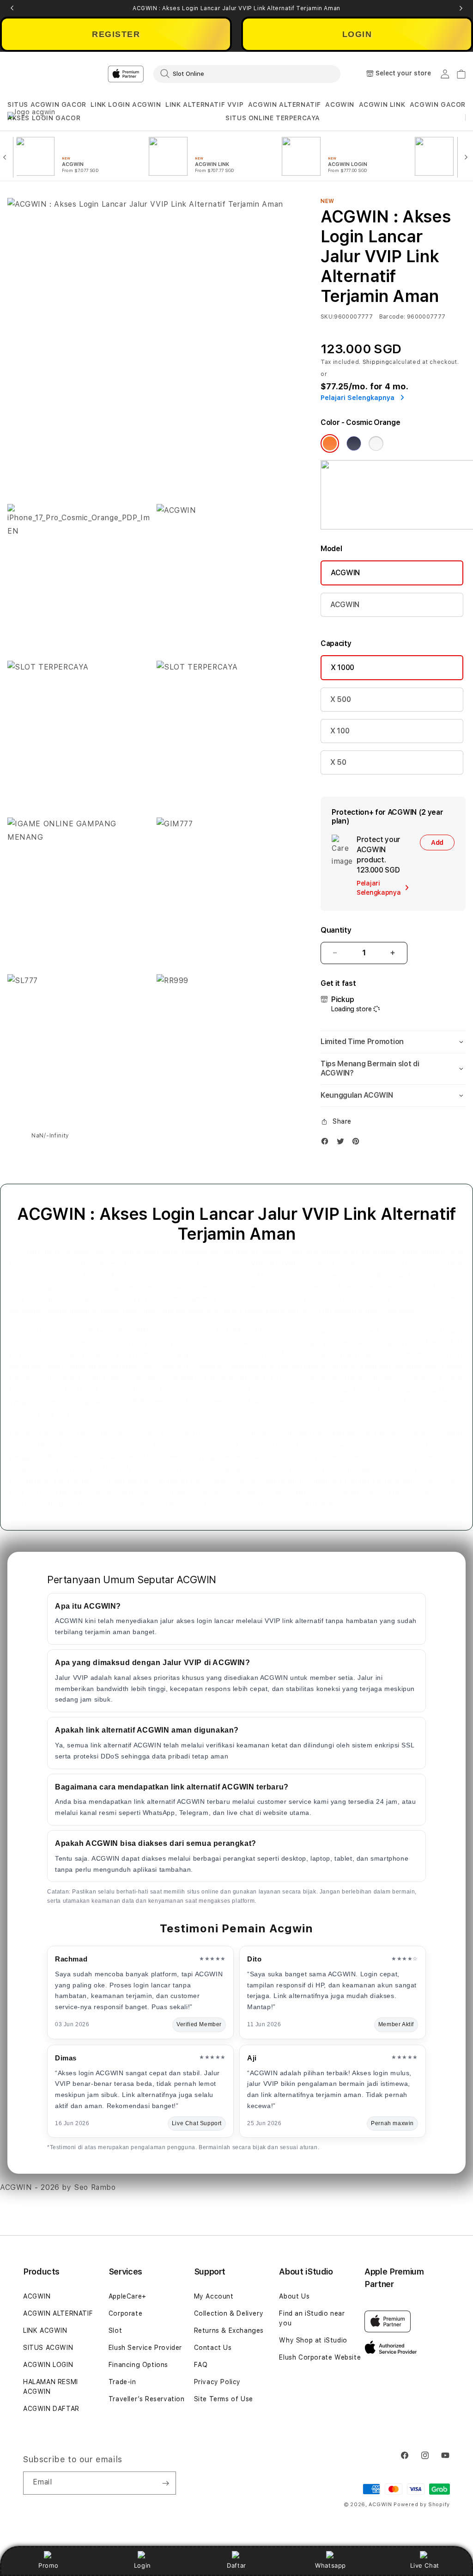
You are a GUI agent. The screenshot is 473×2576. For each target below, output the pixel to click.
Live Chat (425, 2565)
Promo (48, 2565)
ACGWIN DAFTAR (51, 2409)
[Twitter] (343, 1143)
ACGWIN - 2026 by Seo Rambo (58, 2187)
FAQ (201, 2365)
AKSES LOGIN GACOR (44, 118)
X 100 (340, 731)
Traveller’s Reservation (147, 2399)
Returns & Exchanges (229, 2330)
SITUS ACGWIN (48, 2348)
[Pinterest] (358, 1143)
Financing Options (138, 2365)
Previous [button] (12, 8)
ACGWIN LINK (382, 105)
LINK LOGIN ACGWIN (126, 105)
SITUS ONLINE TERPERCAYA (273, 118)
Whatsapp (330, 2565)
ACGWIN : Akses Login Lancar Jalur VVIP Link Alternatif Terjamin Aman (236, 8)
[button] (47, 105)
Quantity (336, 930)
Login (143, 2565)
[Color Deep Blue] (354, 443)
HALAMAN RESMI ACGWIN (51, 2387)
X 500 (340, 699)
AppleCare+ (127, 2296)
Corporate (125, 2313)
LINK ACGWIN (45, 2330)
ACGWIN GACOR (438, 105)
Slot (115, 2330)
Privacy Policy (217, 2382)
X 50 (338, 762)
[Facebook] (327, 1143)
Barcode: (392, 317)
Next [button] (461, 8)
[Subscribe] (165, 2483)
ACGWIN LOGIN (48, 2365)
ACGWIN (340, 105)
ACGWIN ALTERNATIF (285, 105)
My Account (214, 2296)
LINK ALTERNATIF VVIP (204, 105)
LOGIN (357, 34)
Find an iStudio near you (312, 2318)
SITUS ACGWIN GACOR (47, 105)
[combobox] (247, 74)
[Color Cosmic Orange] (330, 443)
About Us (294, 2296)
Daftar (236, 2565)
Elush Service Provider (145, 2348)
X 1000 (343, 667)
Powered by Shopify (422, 2505)
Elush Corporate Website (320, 2357)
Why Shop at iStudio (313, 2340)
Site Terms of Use (224, 2399)
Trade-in (122, 2382)
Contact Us (213, 2348)
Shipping (376, 362)
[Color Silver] (376, 443)
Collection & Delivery (229, 2313)
